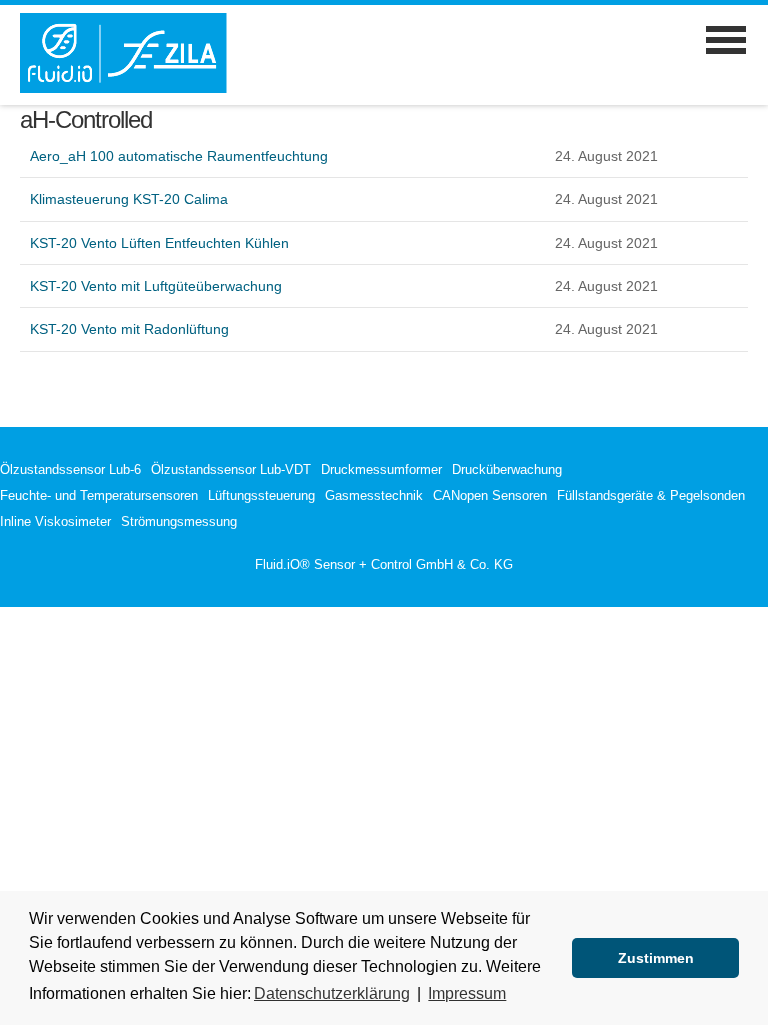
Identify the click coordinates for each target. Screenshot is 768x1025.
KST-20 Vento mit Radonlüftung (129, 329)
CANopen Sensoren (490, 495)
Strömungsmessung (179, 521)
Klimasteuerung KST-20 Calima (129, 199)
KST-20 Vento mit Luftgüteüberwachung (156, 286)
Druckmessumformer (381, 469)
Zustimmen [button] (656, 958)
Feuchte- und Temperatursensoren (99, 495)
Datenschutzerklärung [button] (332, 993)
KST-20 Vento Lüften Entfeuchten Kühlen (159, 243)
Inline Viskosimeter (55, 521)
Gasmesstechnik (374, 495)
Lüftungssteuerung (261, 495)
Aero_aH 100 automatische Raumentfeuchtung (179, 156)
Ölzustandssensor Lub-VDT (231, 469)
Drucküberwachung (507, 469)
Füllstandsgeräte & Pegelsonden (651, 495)
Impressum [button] (467, 993)
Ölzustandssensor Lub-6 (70, 469)
